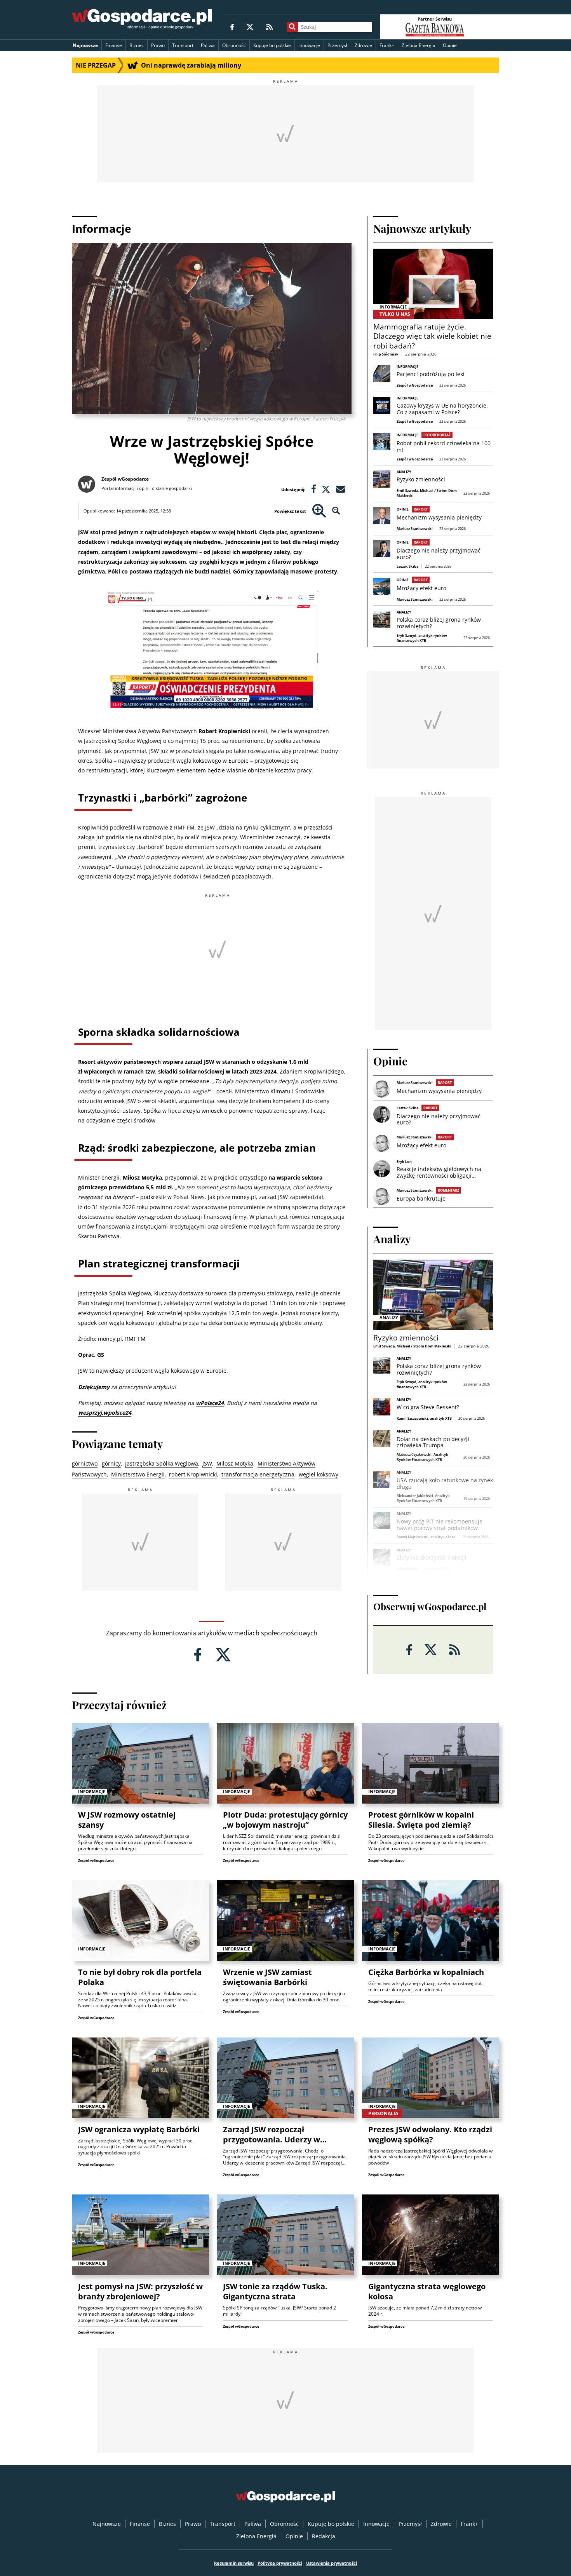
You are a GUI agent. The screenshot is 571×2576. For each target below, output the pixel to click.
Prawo (158, 45)
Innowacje (309, 45)
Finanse (114, 45)
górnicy (111, 1463)
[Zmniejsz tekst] (336, 511)
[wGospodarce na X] (250, 27)
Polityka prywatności (280, 2563)
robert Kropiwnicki (193, 1474)
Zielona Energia (419, 45)
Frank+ (387, 45)
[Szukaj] (292, 27)
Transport (183, 45)
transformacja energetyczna (258, 1474)
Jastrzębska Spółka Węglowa (162, 1463)
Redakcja (324, 2536)
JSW (207, 1463)
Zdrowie (363, 45)
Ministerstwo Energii (138, 1474)
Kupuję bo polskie (272, 45)
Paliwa (208, 45)
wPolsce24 (210, 1403)
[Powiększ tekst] (319, 511)
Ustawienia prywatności (332, 2563)
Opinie (450, 45)
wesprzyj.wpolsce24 (105, 1413)
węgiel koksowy (319, 1474)
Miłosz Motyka (235, 1463)
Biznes (137, 45)
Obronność (234, 45)
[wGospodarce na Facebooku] (232, 27)
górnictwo (85, 1463)
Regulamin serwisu (234, 2563)
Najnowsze (85, 45)
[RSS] (269, 27)
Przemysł (337, 45)
